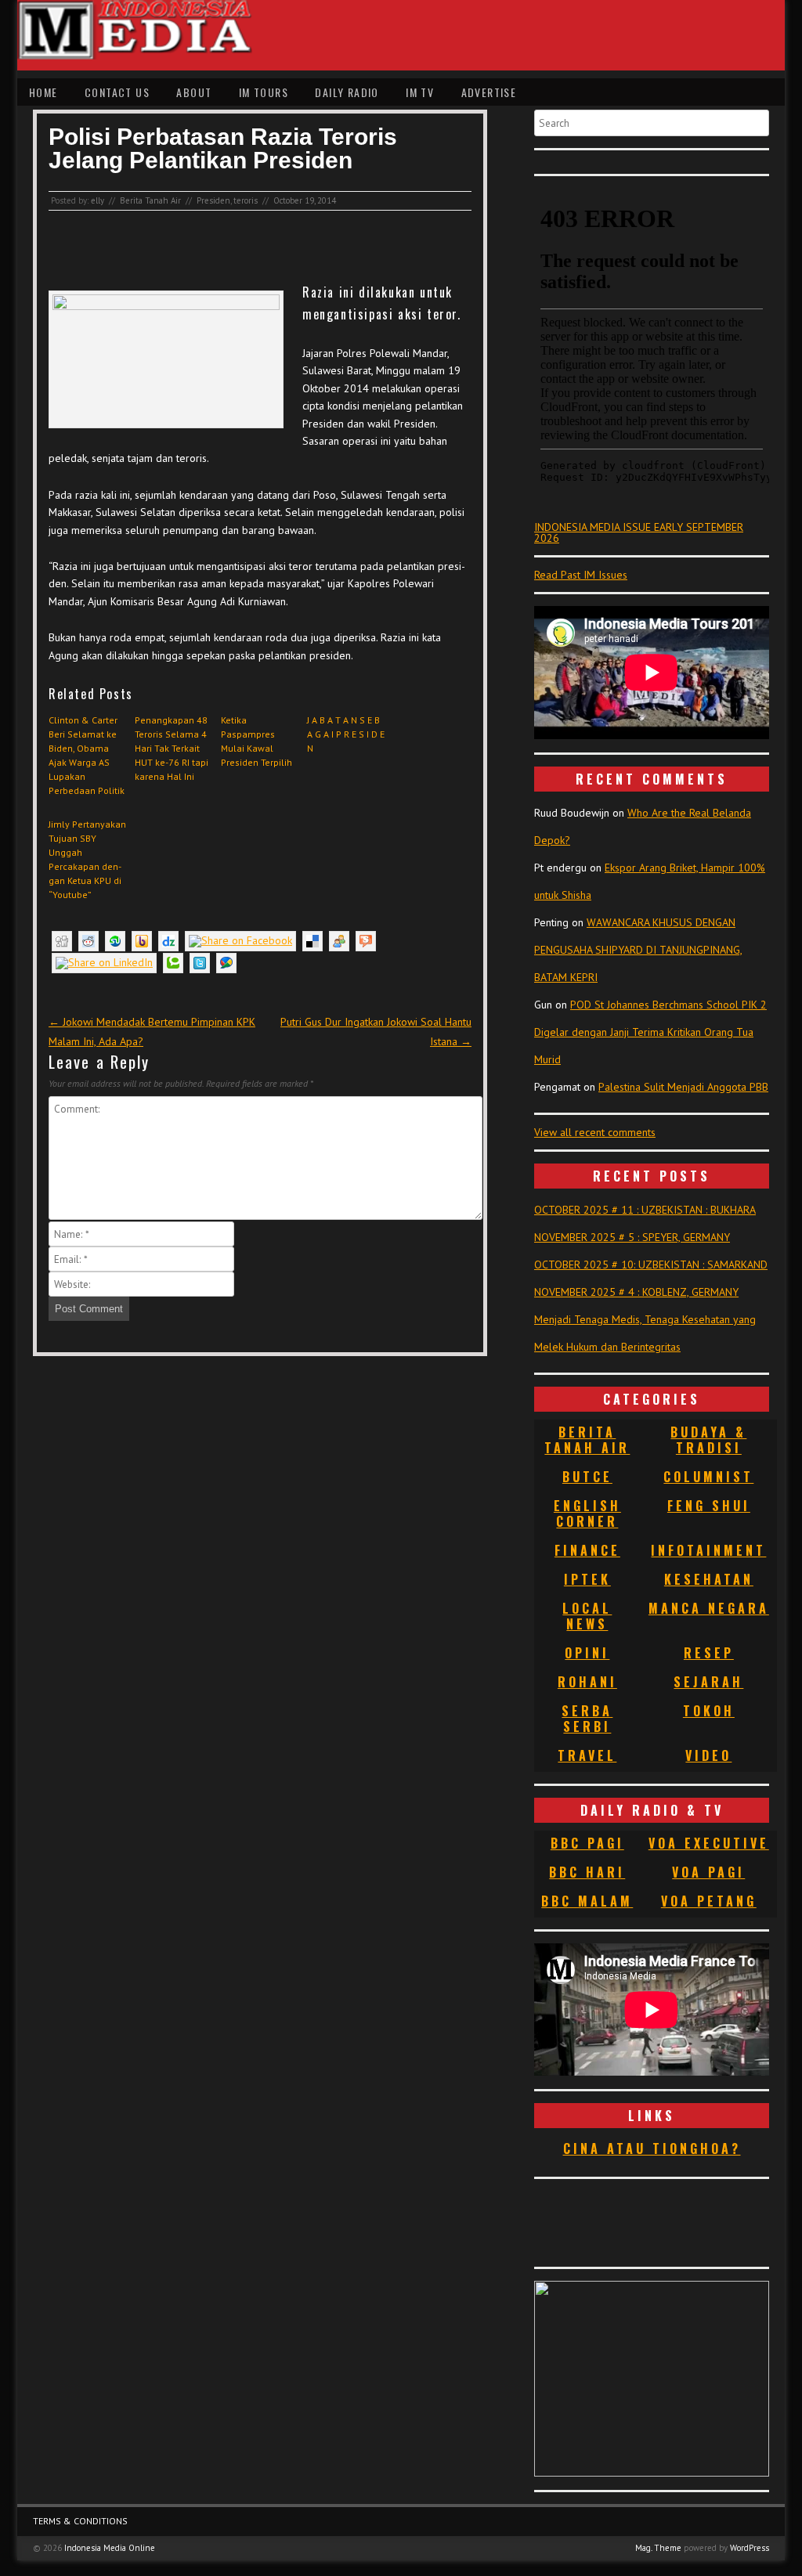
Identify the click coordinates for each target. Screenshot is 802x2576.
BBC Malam (587, 1901)
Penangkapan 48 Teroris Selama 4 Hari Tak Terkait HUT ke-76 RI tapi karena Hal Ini (172, 748)
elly (98, 200)
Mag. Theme (658, 2548)
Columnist (708, 1477)
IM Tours (264, 92)
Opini (587, 1653)
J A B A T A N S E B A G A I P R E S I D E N (346, 734)
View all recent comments (595, 1132)
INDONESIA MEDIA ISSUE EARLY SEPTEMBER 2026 (639, 532)
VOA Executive (709, 1843)
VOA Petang (709, 1901)
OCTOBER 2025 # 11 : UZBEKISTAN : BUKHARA (645, 1210)
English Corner (587, 1513)
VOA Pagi (708, 1872)
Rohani (587, 1682)
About (194, 92)
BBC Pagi (587, 1843)
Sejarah (708, 1682)
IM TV (420, 92)
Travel (587, 1755)
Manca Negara (709, 1608)
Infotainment (708, 1550)
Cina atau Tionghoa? (652, 2148)
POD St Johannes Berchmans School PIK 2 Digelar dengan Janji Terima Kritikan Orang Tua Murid (650, 1032)
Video (708, 1755)
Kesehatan (709, 1579)
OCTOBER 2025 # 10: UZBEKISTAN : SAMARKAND (651, 1265)
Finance (587, 1550)
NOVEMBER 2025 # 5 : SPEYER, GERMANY (632, 1237)
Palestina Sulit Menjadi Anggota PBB (683, 1087)
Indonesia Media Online (110, 2548)
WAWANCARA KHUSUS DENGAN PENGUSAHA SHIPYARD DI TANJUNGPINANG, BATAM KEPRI (638, 950)
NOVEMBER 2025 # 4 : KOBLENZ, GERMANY (636, 1292)
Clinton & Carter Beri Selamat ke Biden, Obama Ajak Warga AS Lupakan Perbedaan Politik (87, 755)
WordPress (750, 2548)
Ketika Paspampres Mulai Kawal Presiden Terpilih (256, 741)
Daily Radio (347, 92)
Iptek (587, 1579)
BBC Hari (587, 1872)
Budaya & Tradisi (708, 1440)
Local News (587, 1616)
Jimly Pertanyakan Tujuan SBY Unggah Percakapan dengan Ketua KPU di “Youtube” (87, 859)
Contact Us (117, 92)
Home (43, 92)
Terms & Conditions (80, 2521)
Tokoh (709, 1711)
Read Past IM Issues (581, 575)
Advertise (489, 92)
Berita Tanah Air (150, 200)
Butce (587, 1477)
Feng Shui (709, 1506)
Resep (709, 1653)
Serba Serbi (587, 1719)
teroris (246, 200)
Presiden (213, 200)
